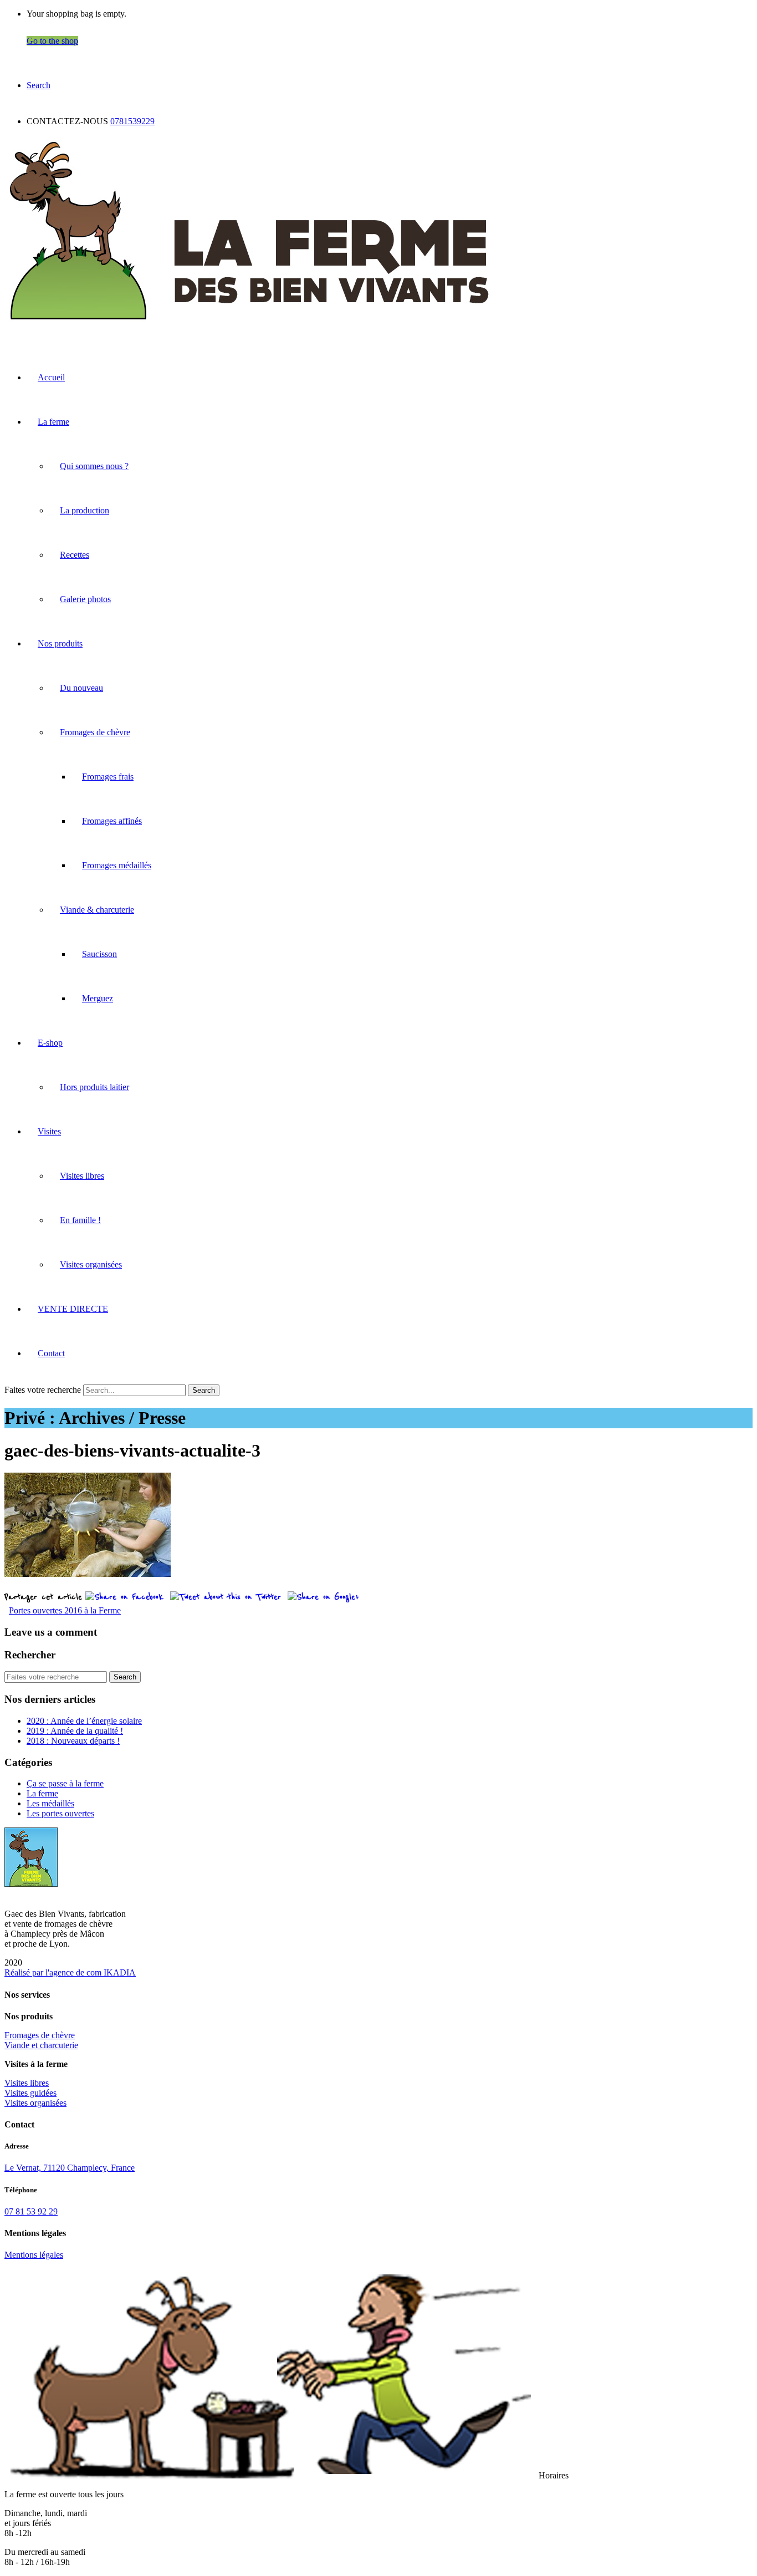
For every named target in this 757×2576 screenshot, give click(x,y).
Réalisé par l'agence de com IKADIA (70, 1972)
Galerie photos (85, 599)
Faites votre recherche (43, 1390)
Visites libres (82, 1176)
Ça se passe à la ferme (65, 1783)
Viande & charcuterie (97, 910)
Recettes (75, 555)
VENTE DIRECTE (73, 1309)
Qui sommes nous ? (94, 466)
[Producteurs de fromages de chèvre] (249, 324)
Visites (49, 1131)
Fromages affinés (112, 821)
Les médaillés (50, 1803)
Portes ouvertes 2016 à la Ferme (65, 1610)
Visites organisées (91, 1264)
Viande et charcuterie (41, 2045)
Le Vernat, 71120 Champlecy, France (70, 2168)
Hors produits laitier (94, 1087)
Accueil (51, 377)
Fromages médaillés (117, 865)
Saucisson (99, 954)
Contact (51, 1353)
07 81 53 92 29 (31, 2211)
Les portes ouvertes (60, 1813)
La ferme (53, 422)
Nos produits (60, 643)
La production (85, 510)
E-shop (50, 1043)
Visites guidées (30, 2093)
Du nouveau (81, 688)
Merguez (98, 998)
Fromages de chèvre (95, 732)
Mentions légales (34, 2255)
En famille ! (80, 1220)
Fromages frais (108, 777)
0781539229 (132, 121)
